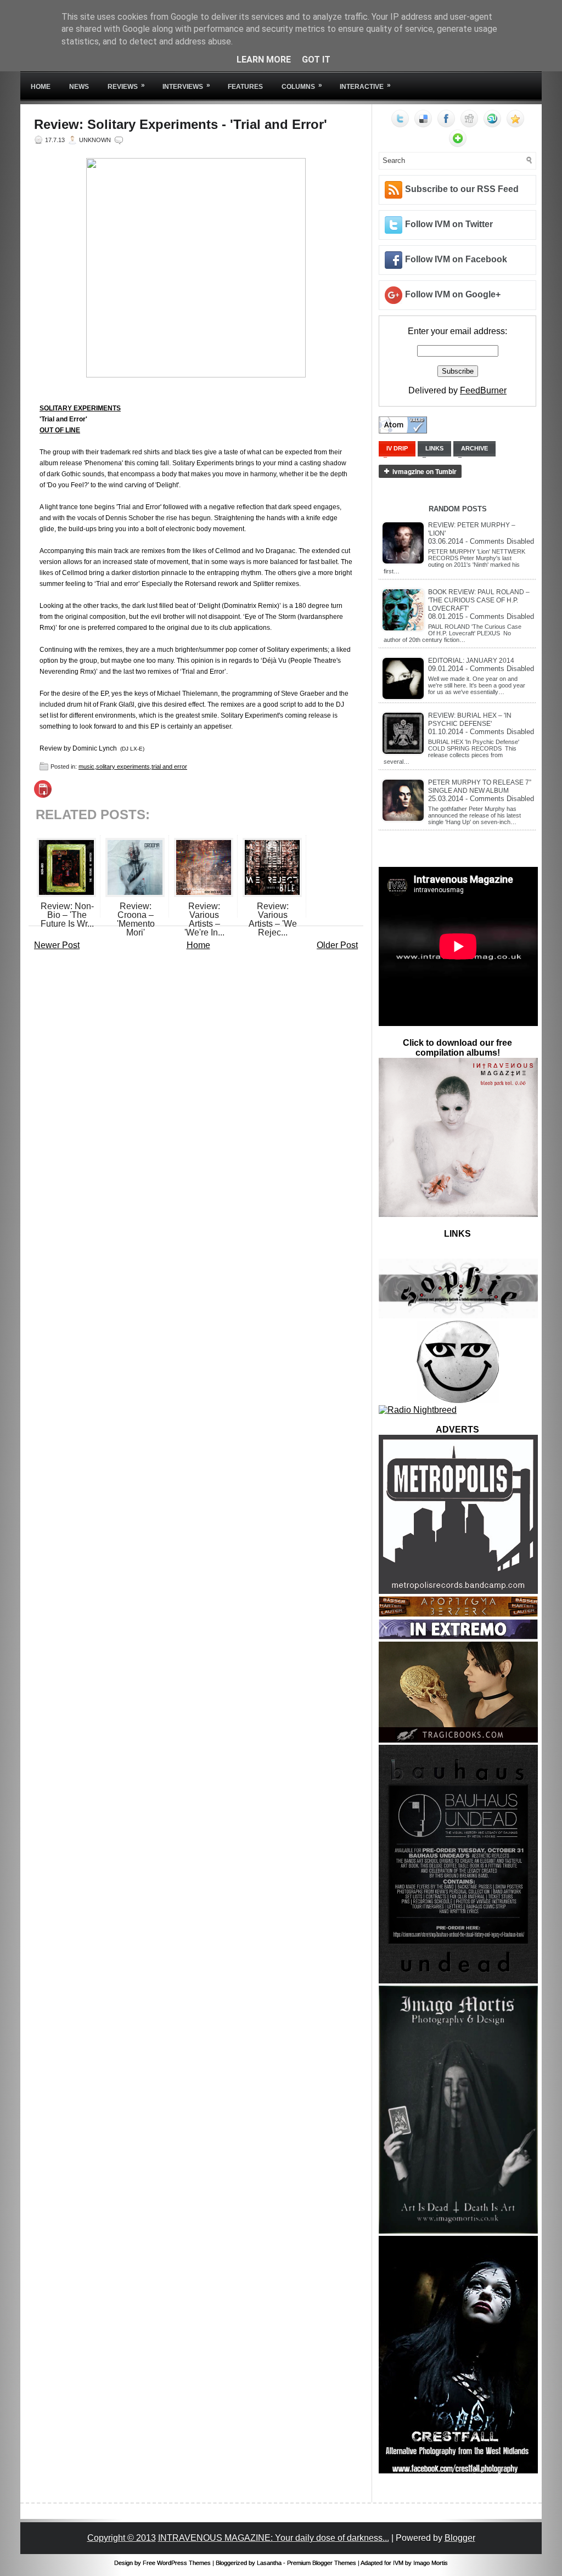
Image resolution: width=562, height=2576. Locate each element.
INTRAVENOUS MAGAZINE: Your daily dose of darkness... (274, 2538)
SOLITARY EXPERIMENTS (80, 408)
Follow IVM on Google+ (453, 294)
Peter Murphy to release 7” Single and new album (480, 787)
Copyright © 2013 (122, 2538)
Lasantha (269, 2563)
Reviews (126, 86)
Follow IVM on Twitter (449, 224)
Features (245, 87)
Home (41, 87)
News (79, 87)
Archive (474, 448)
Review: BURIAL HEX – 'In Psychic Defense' (470, 720)
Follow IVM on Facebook (456, 259)
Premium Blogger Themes (322, 2563)
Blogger (460, 2538)
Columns (302, 86)
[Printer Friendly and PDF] (43, 795)
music (86, 766)
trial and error (169, 766)
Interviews (186, 86)
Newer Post (57, 945)
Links (434, 448)
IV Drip (397, 448)
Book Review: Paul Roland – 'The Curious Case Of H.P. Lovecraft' (479, 600)
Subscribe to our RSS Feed (462, 189)
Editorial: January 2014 (471, 661)
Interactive (365, 86)
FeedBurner (483, 390)
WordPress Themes (184, 2563)
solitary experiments (123, 766)
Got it (316, 60)
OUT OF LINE (60, 430)
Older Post (337, 945)
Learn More (264, 60)
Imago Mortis (431, 2563)
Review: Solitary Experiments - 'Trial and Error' (181, 125)
